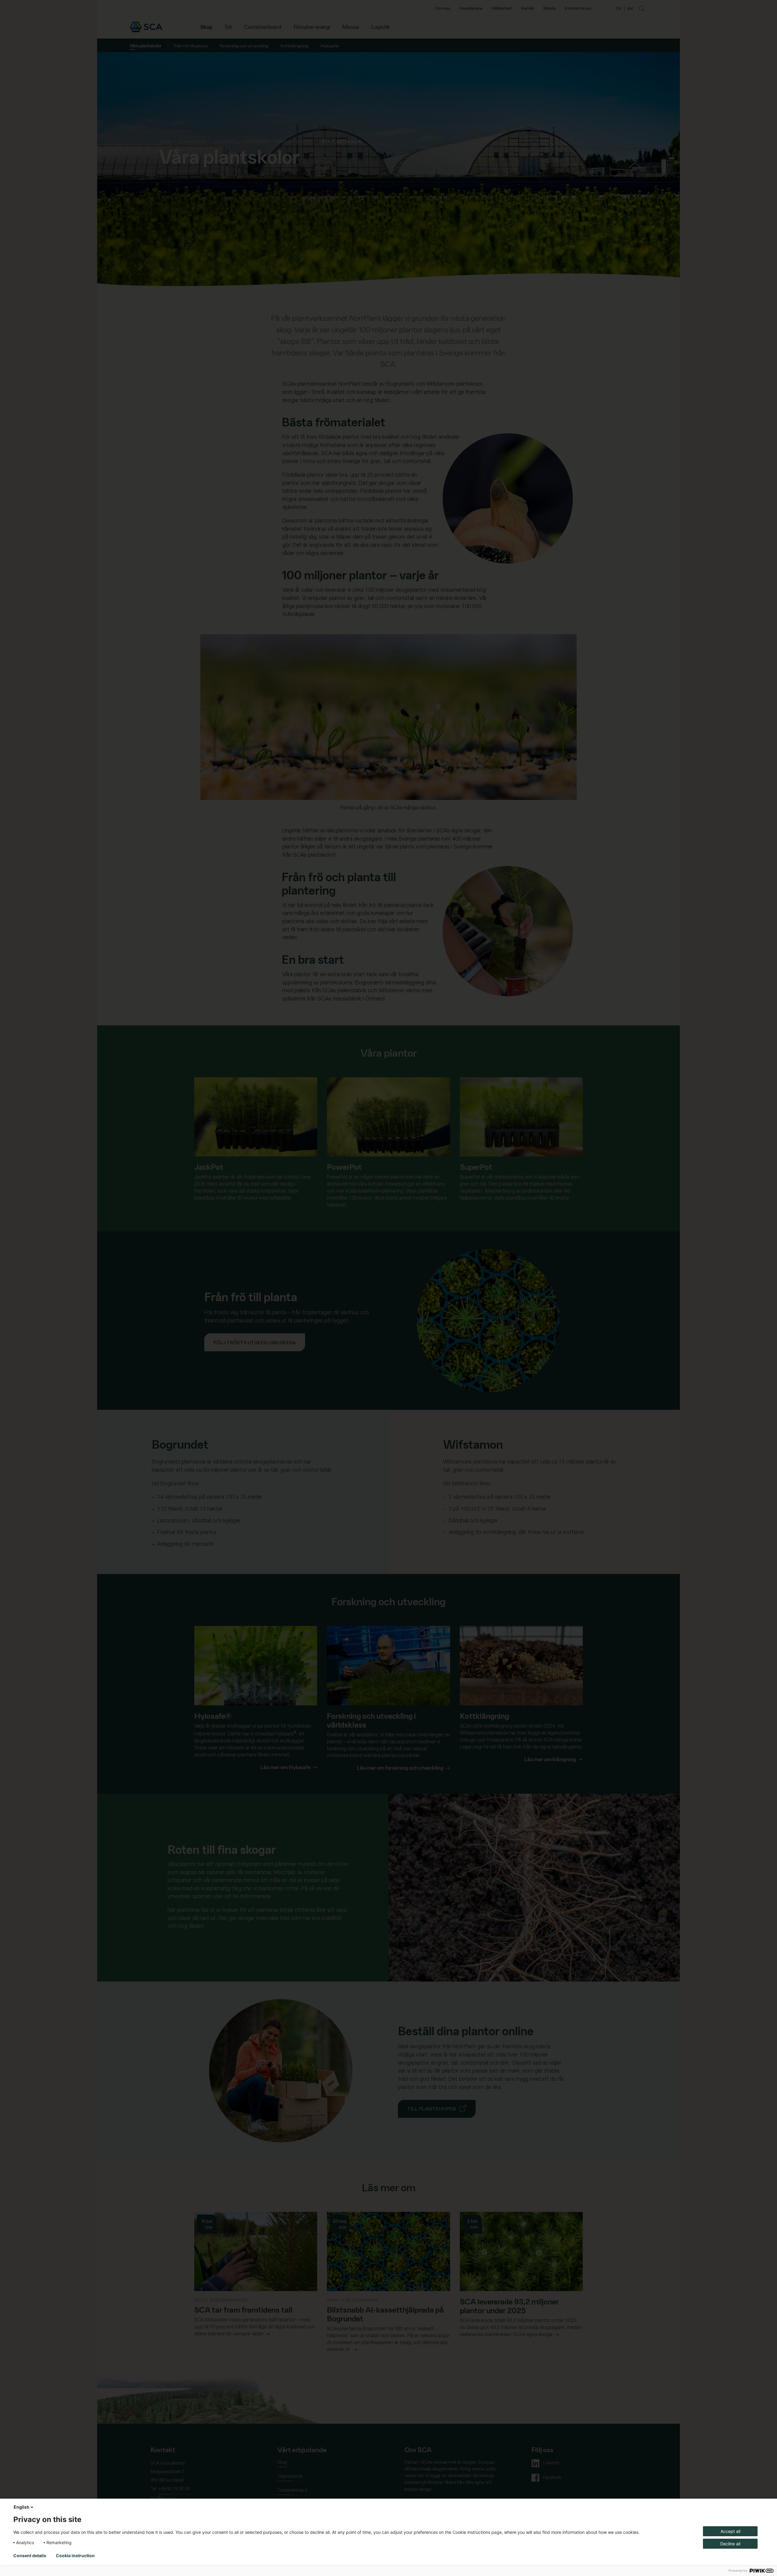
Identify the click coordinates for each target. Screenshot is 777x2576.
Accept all (730, 2531)
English (22, 2507)
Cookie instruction (75, 2556)
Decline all (730, 2544)
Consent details (30, 2556)
